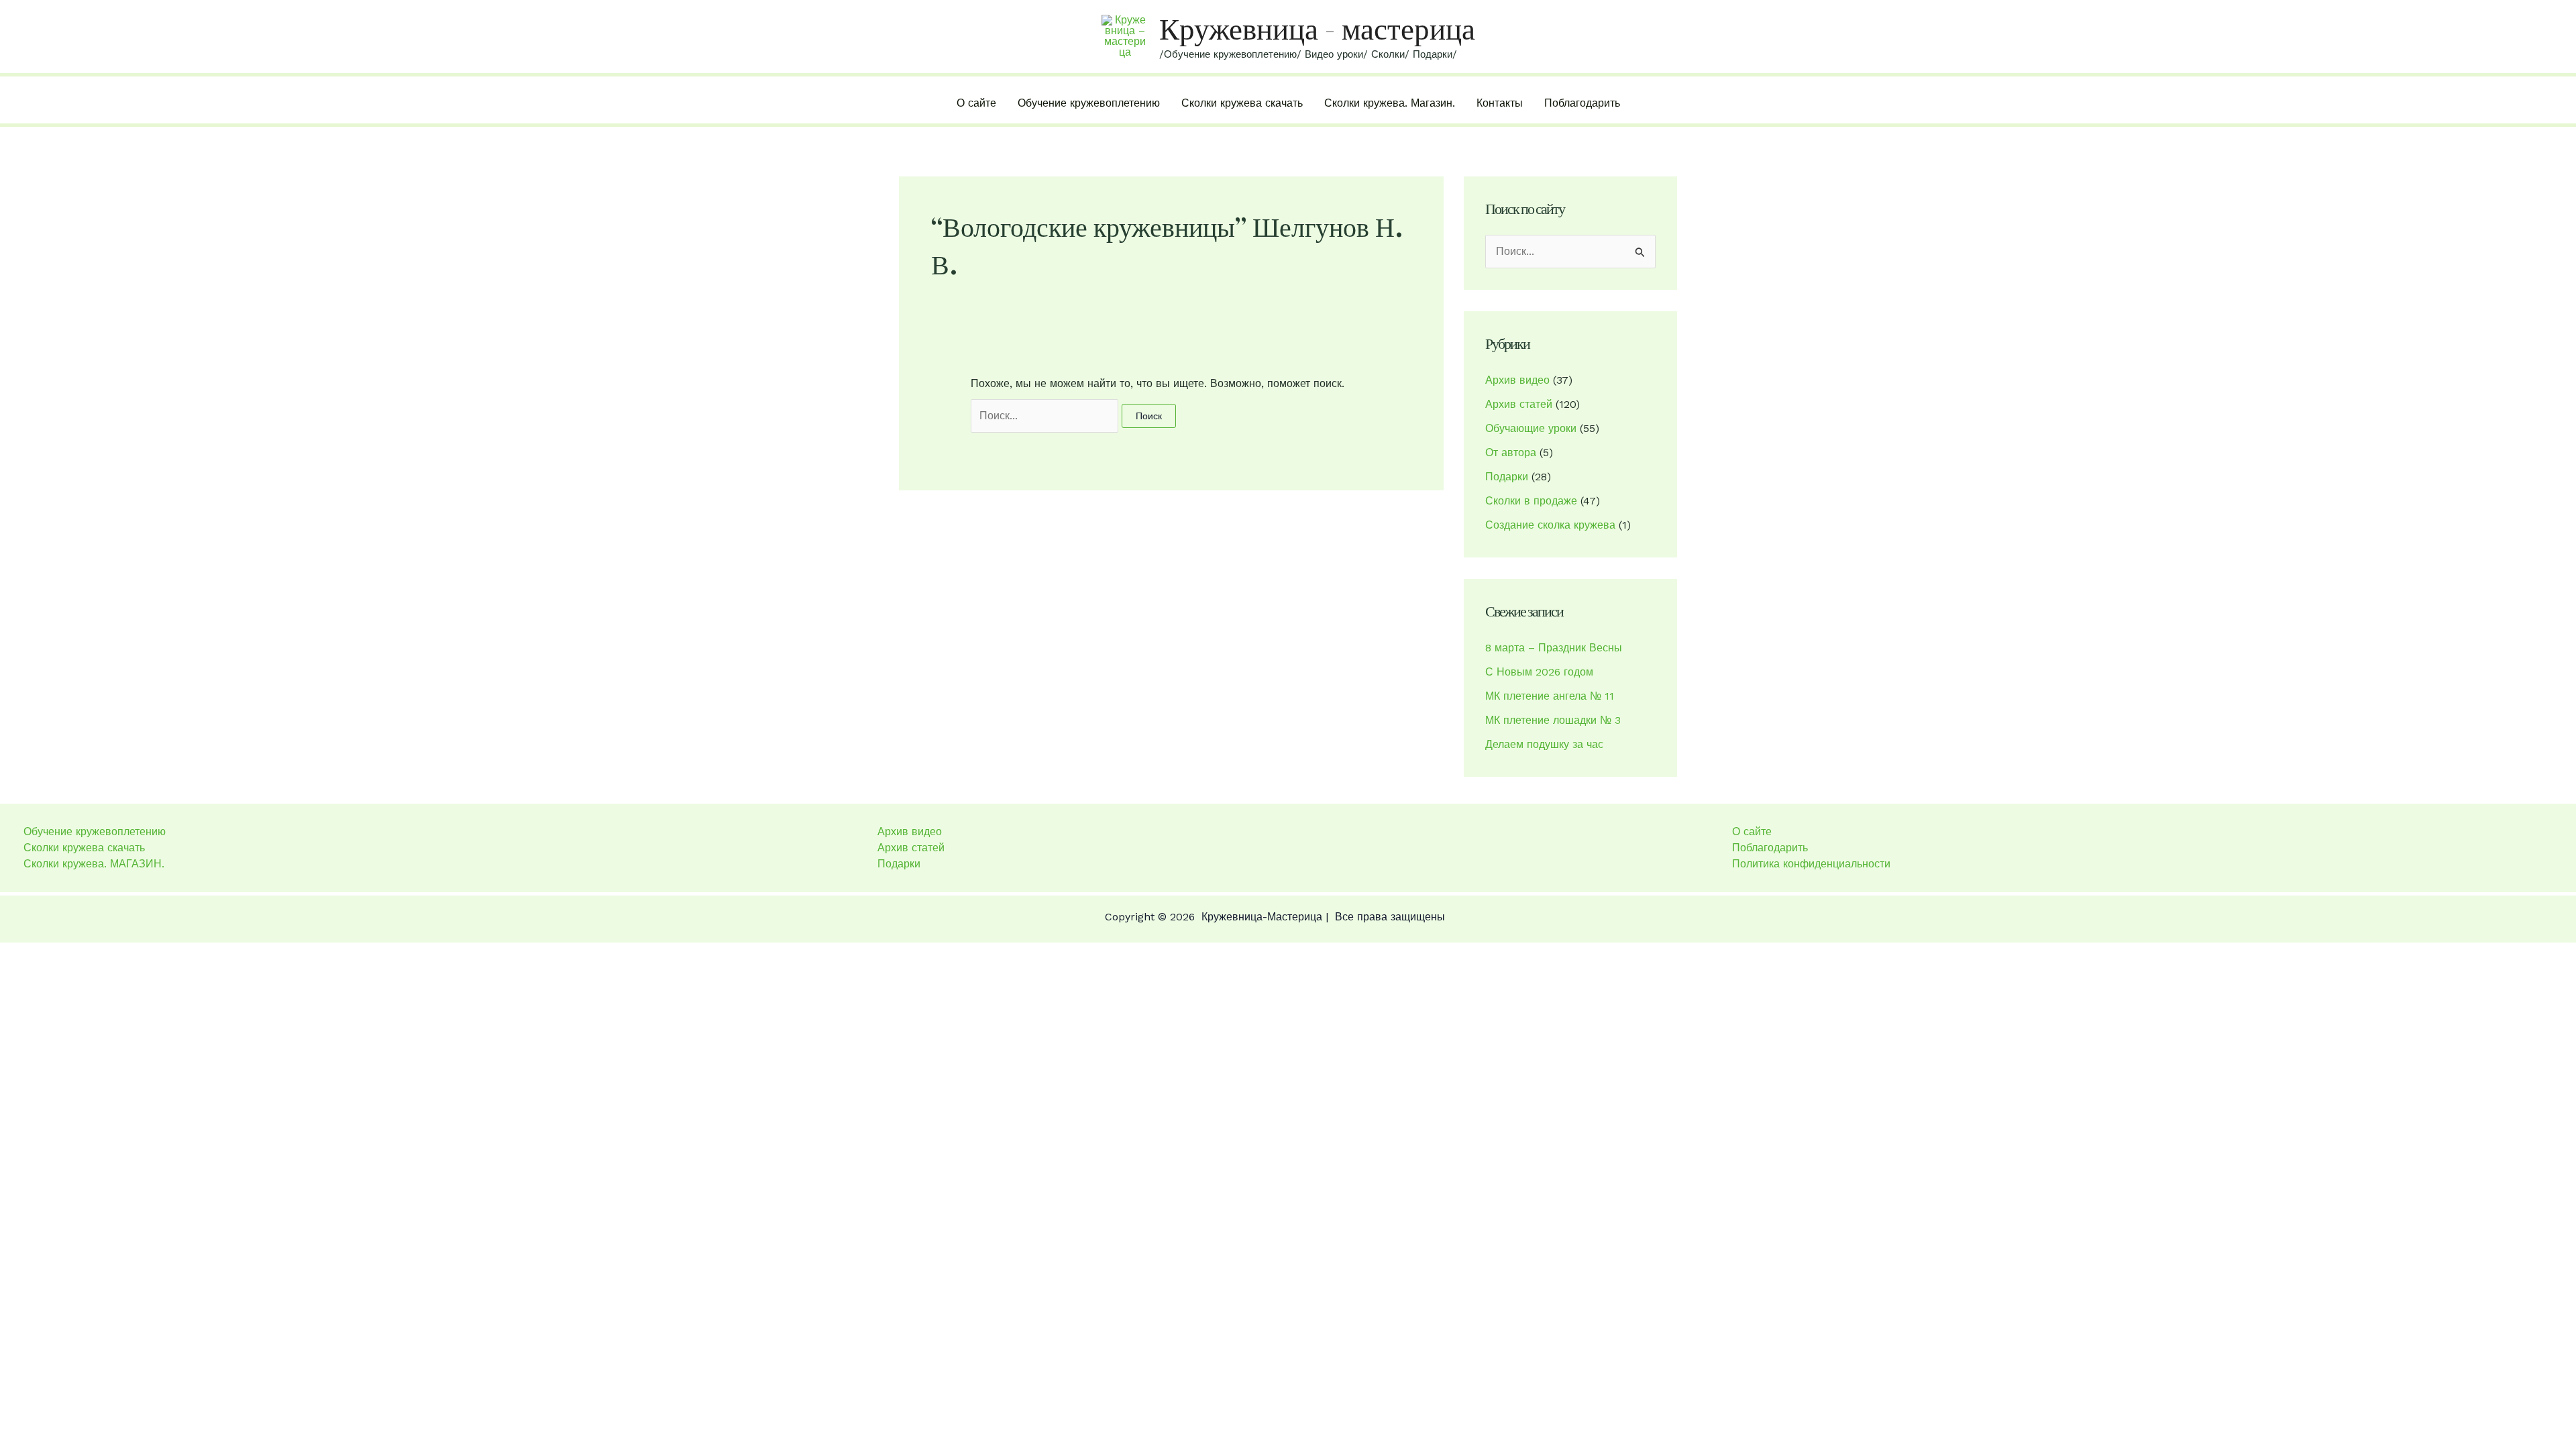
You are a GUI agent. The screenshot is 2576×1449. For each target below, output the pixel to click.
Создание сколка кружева (1550, 525)
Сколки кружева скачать (1242, 103)
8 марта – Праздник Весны (1554, 648)
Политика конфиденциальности (1811, 864)
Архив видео (1517, 380)
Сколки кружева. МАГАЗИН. (94, 864)
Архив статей (1519, 404)
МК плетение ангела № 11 (1550, 696)
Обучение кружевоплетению (1089, 103)
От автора (1511, 452)
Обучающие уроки (1531, 428)
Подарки (1507, 477)
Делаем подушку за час (1544, 744)
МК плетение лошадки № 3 (1553, 720)
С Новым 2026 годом (1539, 672)
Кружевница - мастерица (1317, 29)
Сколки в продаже (1531, 501)
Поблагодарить (1582, 103)
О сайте (976, 103)
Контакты (1500, 103)
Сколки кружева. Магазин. (1390, 103)
